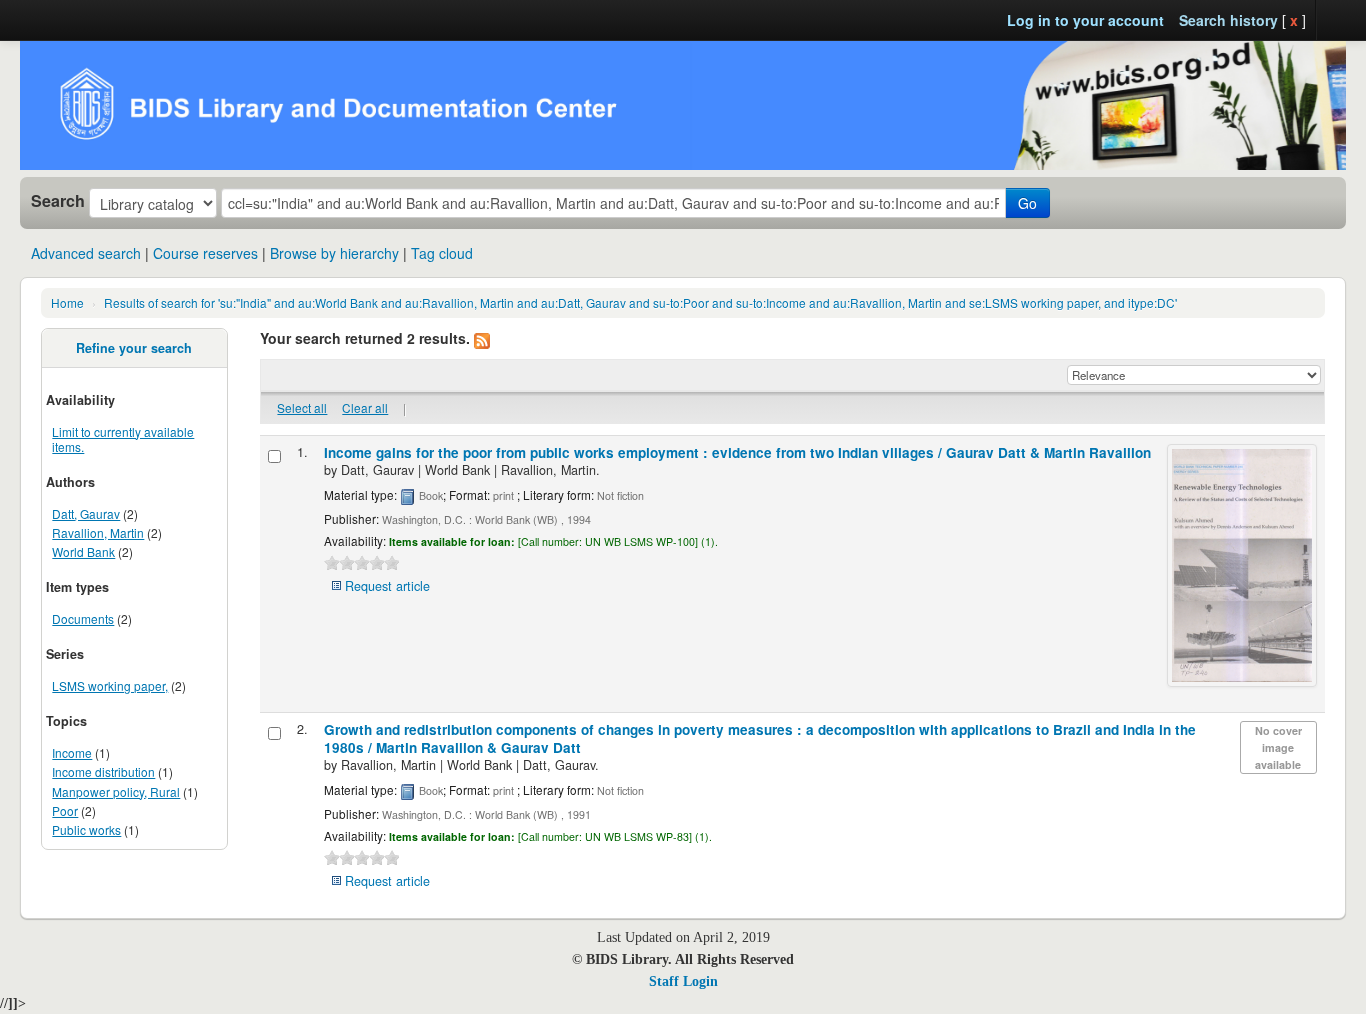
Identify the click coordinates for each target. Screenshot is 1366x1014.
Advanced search (86, 253)
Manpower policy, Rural (116, 791)
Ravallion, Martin (98, 532)
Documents (83, 618)
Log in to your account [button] (1085, 20)
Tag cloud (442, 253)
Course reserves (205, 253)
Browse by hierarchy (334, 253)
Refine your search (134, 348)
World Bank (83, 551)
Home (67, 302)
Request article (387, 586)
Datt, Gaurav (86, 513)
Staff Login (683, 981)
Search (58, 201)
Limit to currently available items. (123, 439)
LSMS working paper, (110, 685)
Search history (1228, 20)
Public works (86, 829)
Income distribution (103, 771)
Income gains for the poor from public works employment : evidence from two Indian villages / (737, 452)
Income (72, 752)
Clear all (365, 407)
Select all (302, 407)
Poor (65, 810)
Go (1027, 203)
